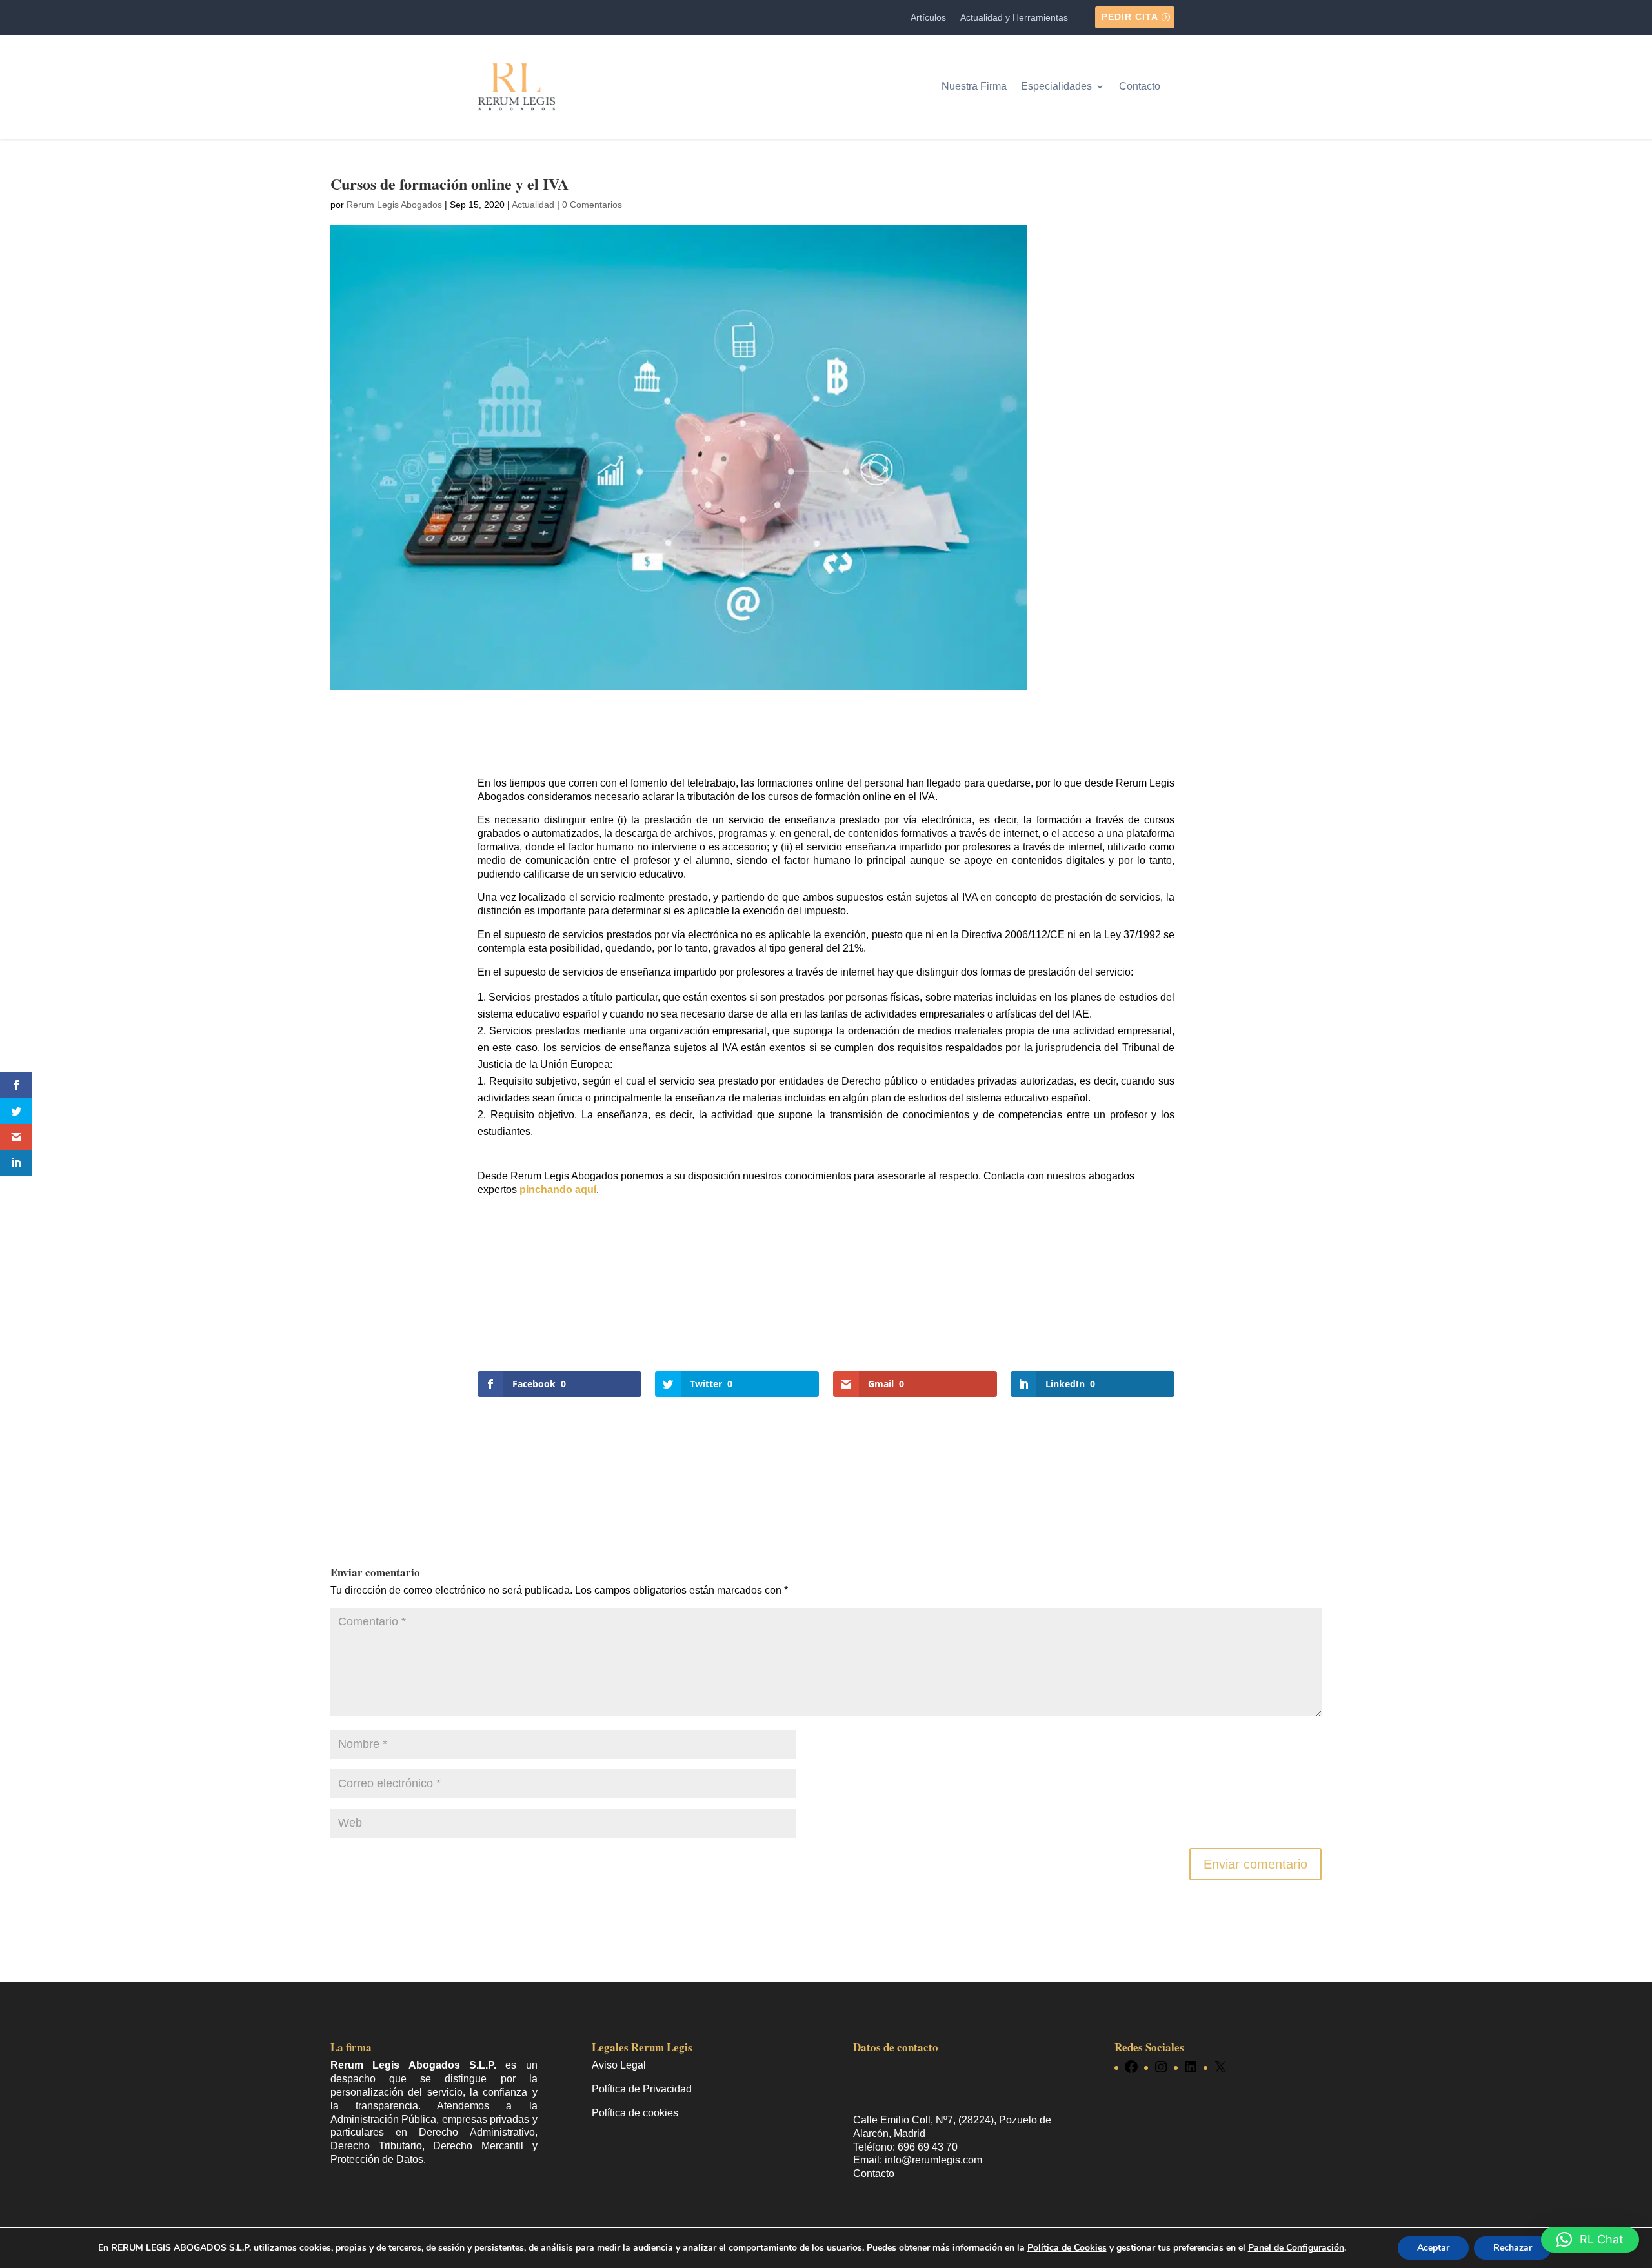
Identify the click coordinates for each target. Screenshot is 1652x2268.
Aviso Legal (619, 2065)
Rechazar (1513, 2248)
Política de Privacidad (642, 2089)
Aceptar (1433, 2248)
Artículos (928, 18)
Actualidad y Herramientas (1014, 18)
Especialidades (1056, 86)
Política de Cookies (1067, 2248)
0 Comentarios (592, 205)
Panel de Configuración (1296, 2248)
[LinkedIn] (1191, 2067)
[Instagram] (1161, 2067)
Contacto (1140, 86)
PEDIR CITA (1130, 17)
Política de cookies (635, 2113)
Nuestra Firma (974, 86)
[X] (1220, 2067)
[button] (1590, 2240)
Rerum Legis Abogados (394, 205)
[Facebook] (1131, 2067)
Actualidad (533, 205)
